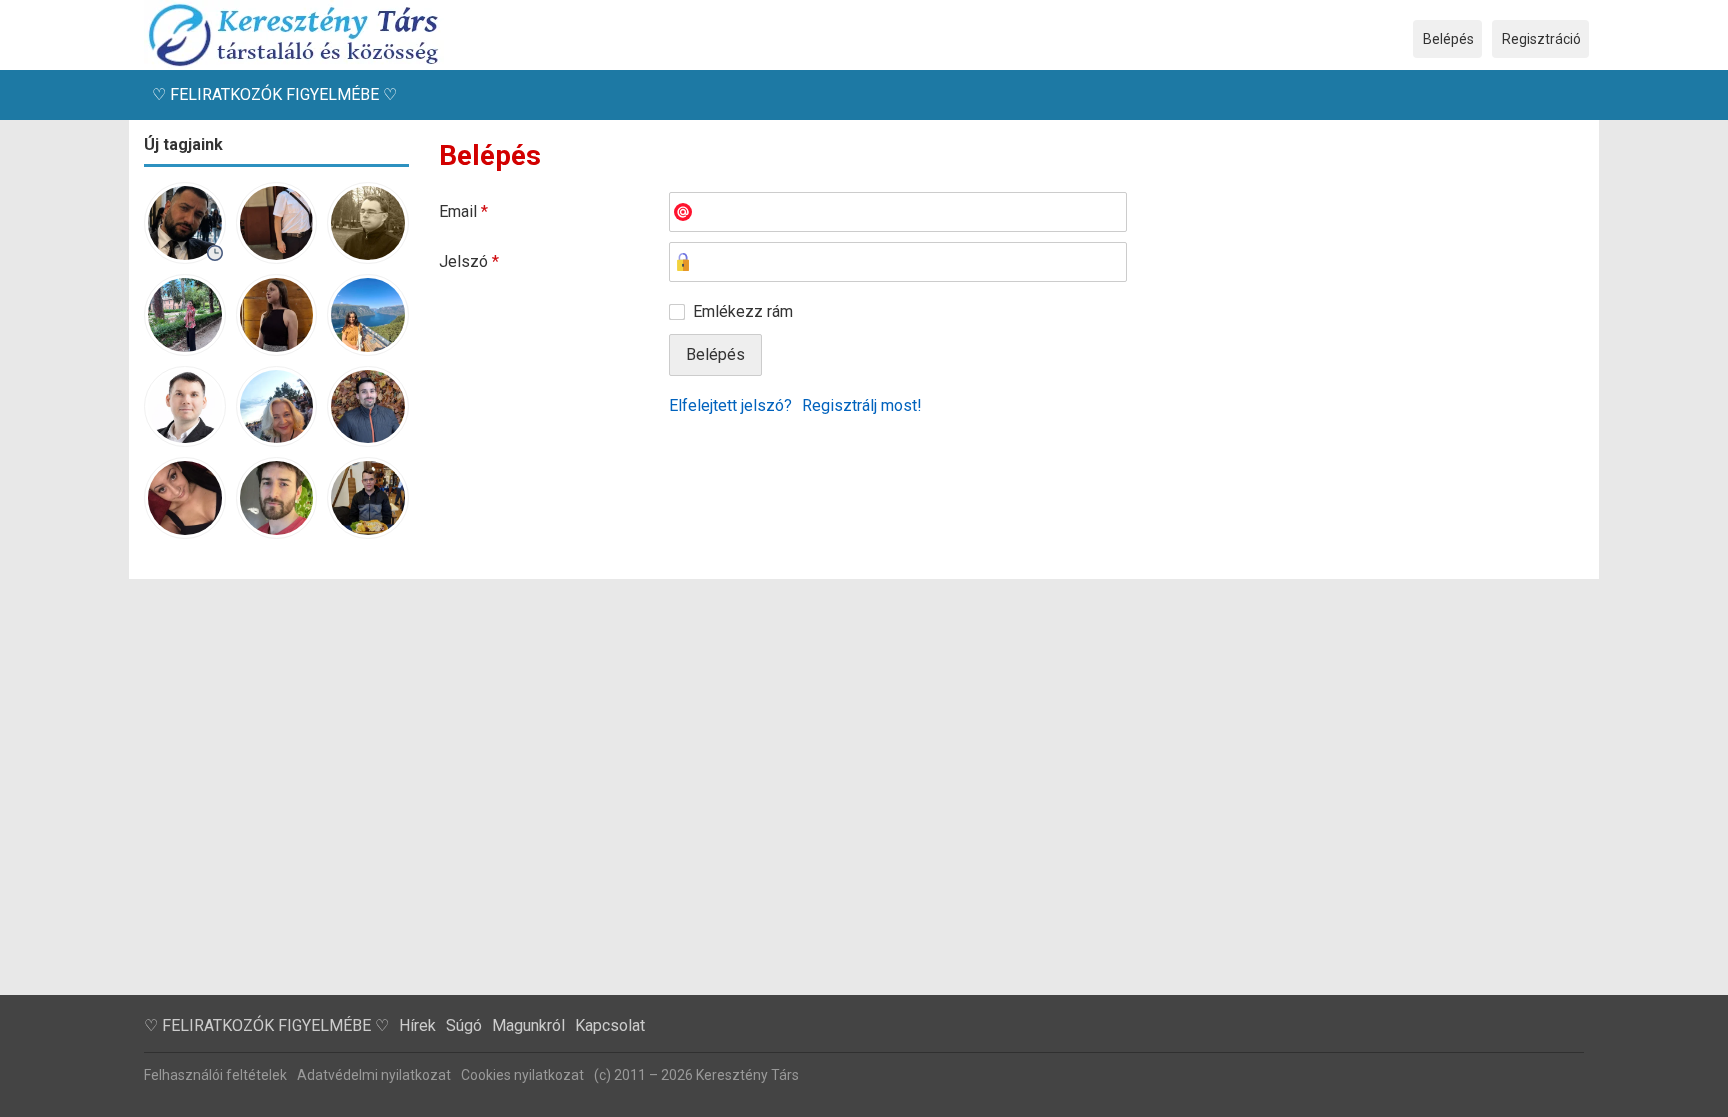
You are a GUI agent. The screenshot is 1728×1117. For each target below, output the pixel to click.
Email (463, 211)
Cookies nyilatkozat (522, 1075)
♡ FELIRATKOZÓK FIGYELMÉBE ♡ (274, 94)
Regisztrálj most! (862, 405)
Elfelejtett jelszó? (730, 405)
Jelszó (469, 261)
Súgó (464, 1025)
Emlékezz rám (743, 311)
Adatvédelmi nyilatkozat (374, 1075)
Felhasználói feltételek (215, 1075)
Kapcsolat (610, 1025)
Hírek (417, 1025)
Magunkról (528, 1025)
